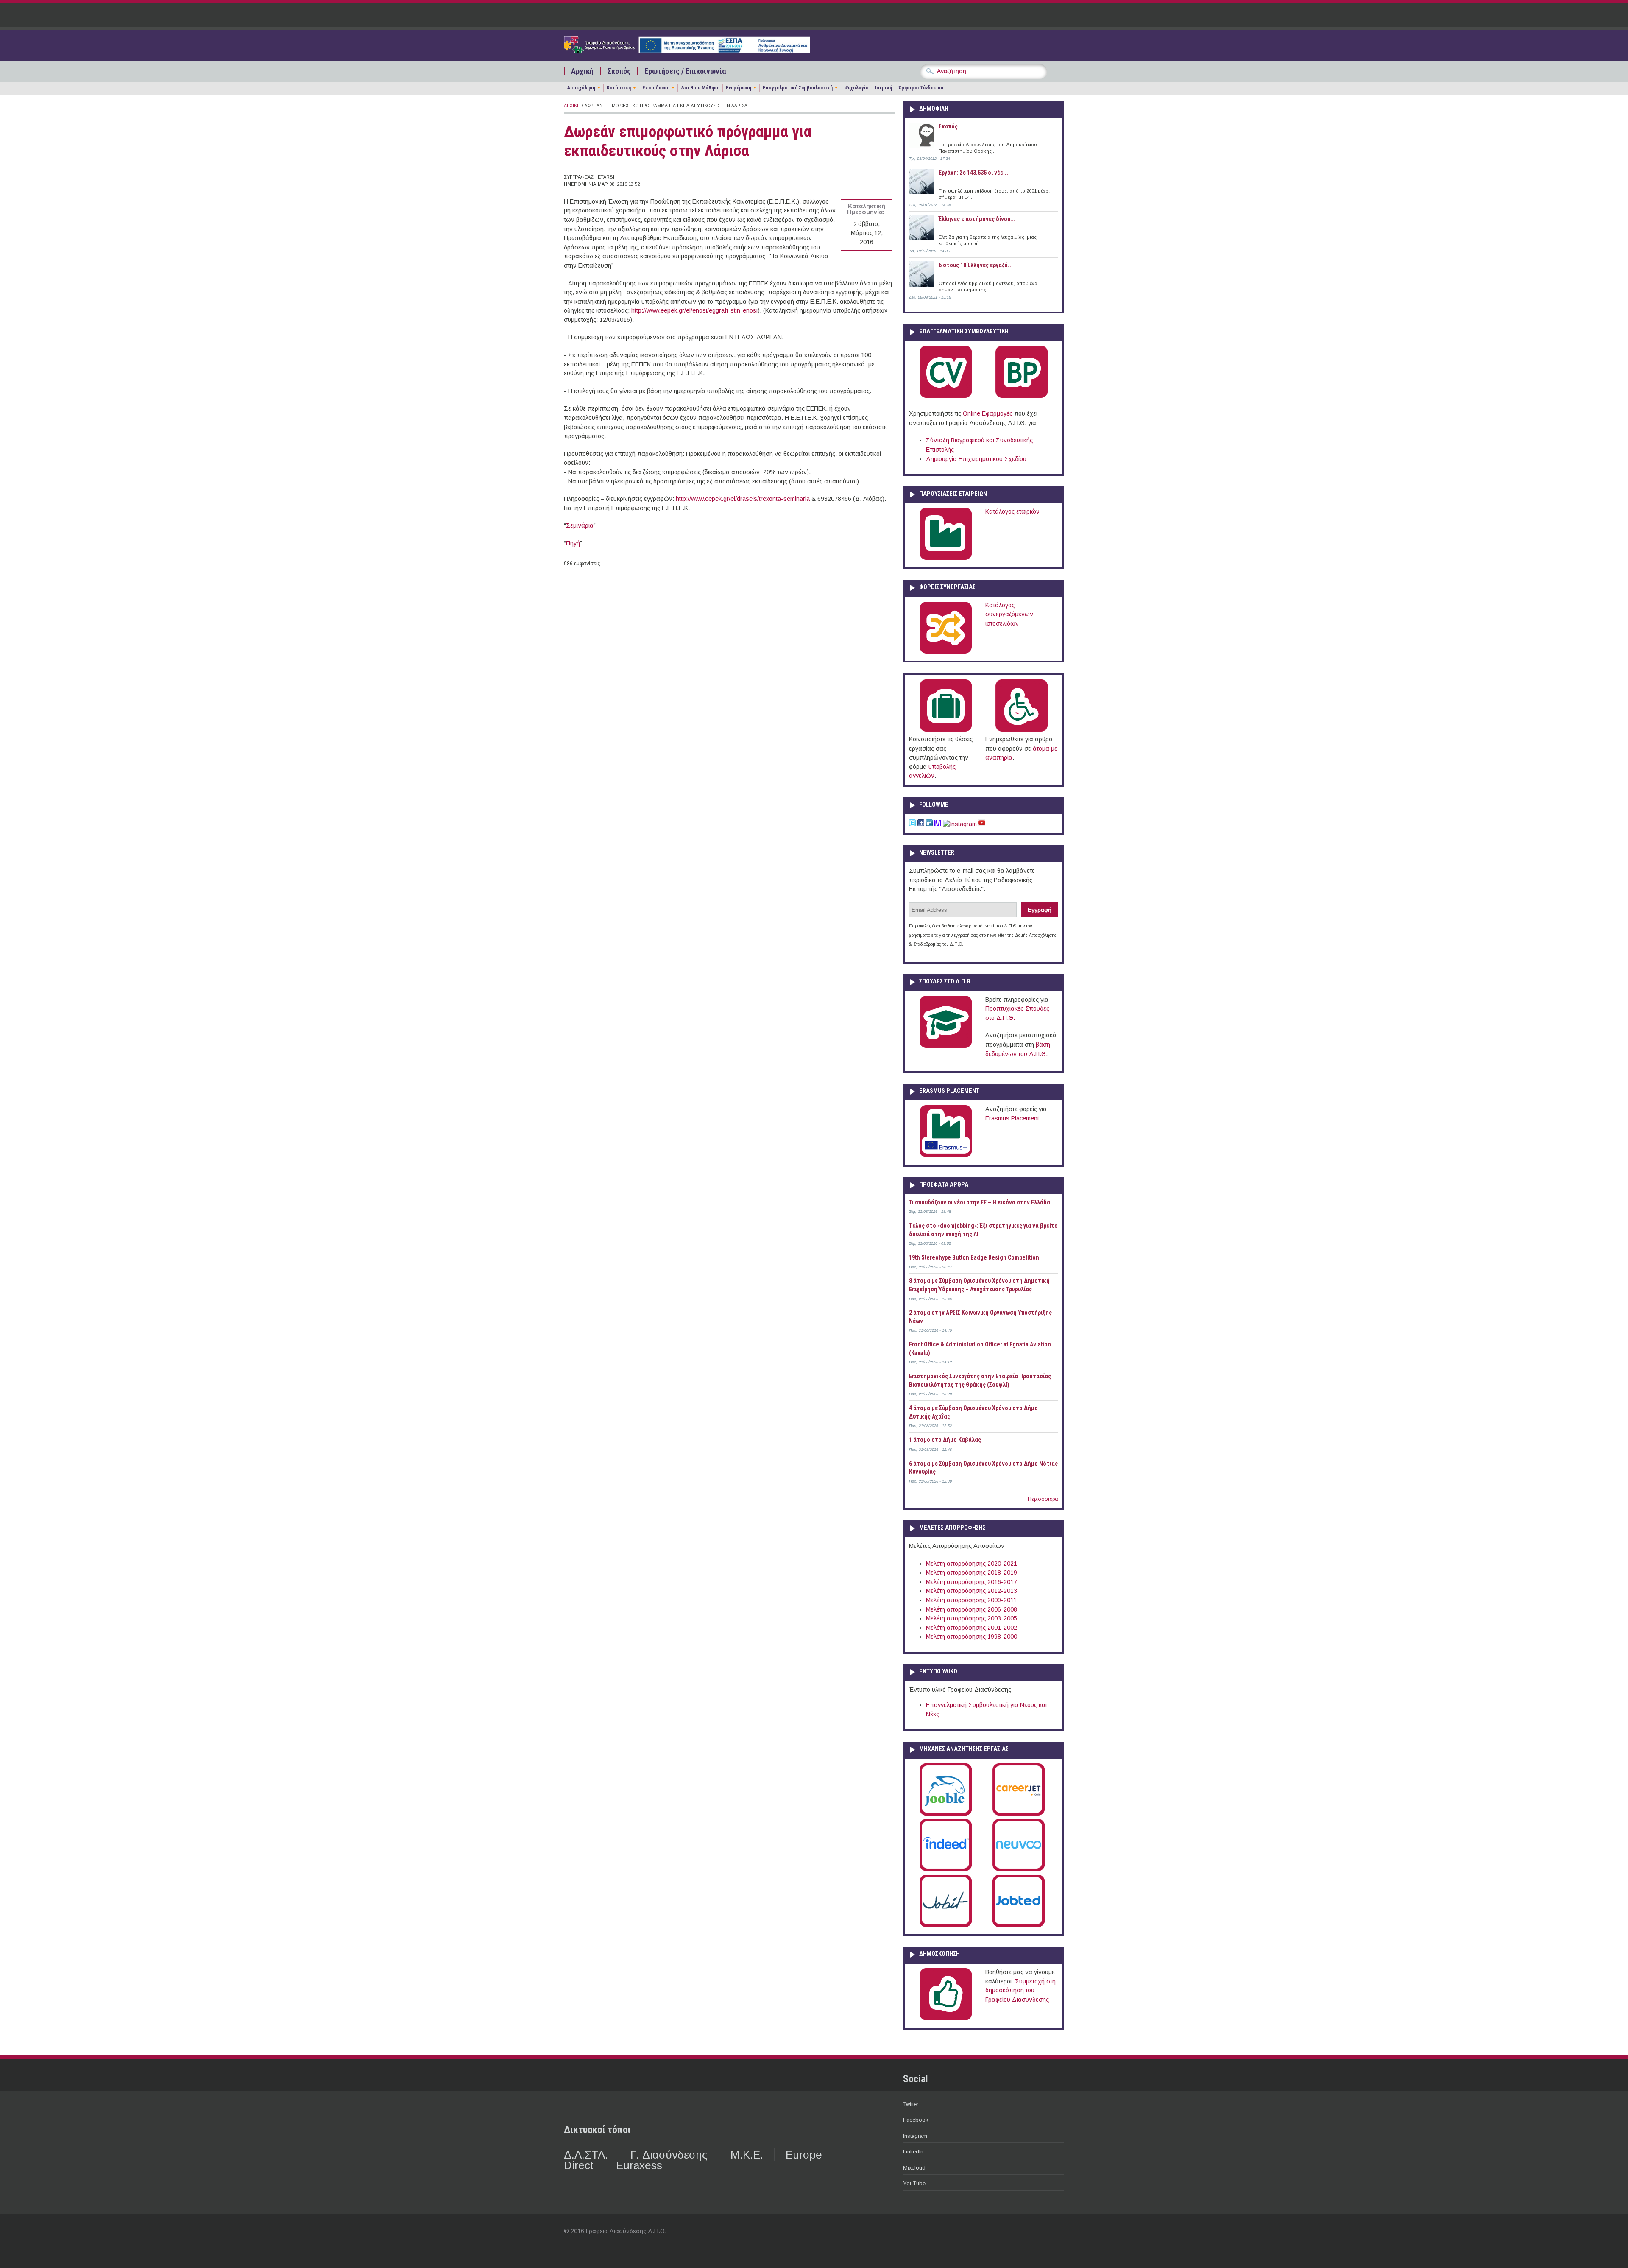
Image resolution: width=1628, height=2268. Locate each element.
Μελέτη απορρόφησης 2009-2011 (971, 1600)
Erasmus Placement (1012, 1118)
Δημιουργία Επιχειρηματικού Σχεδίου (976, 459)
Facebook (916, 2120)
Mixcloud (914, 2168)
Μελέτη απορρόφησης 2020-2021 (972, 1564)
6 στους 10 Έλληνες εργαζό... (976, 265)
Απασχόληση (581, 88)
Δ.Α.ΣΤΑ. (586, 2155)
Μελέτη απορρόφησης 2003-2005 (972, 1618)
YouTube (914, 2183)
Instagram (915, 2136)
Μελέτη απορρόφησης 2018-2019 (972, 1573)
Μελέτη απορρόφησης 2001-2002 (972, 1628)
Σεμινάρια (580, 525)
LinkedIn (913, 2152)
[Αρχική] (687, 51)
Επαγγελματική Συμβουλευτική (798, 88)
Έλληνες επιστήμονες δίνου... (977, 219)
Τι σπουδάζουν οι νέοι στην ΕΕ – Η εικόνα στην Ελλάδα (980, 1202)
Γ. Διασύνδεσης (669, 2155)
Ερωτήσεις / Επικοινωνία (685, 71)
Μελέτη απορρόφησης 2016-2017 (972, 1582)
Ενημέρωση (739, 88)
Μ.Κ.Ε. (747, 2155)
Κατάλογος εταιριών (1012, 511)
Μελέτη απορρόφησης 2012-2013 (972, 1591)
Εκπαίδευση (656, 88)
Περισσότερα (1043, 1499)
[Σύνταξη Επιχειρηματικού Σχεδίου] (1022, 396)
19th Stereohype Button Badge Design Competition (974, 1257)
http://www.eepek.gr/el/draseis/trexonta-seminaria (743, 499)
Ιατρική (884, 88)
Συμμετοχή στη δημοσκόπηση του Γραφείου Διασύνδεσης (1020, 1990)
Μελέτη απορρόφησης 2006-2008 (972, 1609)
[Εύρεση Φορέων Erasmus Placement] (946, 1156)
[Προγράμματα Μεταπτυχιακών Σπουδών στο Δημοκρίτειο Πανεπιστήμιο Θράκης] (946, 1046)
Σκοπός (619, 71)
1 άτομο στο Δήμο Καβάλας (945, 1440)
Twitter (911, 2104)
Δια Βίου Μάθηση (700, 88)
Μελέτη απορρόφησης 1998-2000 (972, 1637)
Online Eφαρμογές (988, 413)
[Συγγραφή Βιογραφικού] (946, 396)
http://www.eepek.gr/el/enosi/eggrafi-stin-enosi (694, 310)
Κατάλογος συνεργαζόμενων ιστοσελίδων (1009, 614)
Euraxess (639, 2165)
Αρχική (582, 71)
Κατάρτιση (619, 88)
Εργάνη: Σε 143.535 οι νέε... (973, 173)
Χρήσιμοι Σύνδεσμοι (921, 88)
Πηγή (573, 543)
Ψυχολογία (856, 88)
